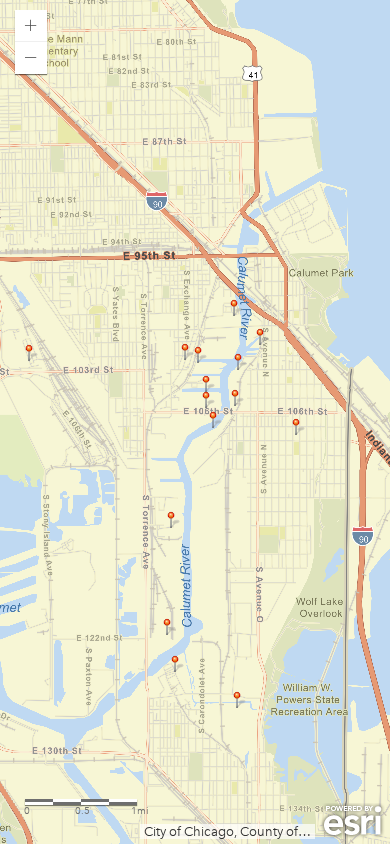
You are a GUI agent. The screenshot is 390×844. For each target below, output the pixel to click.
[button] (31, 26)
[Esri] (352, 821)
